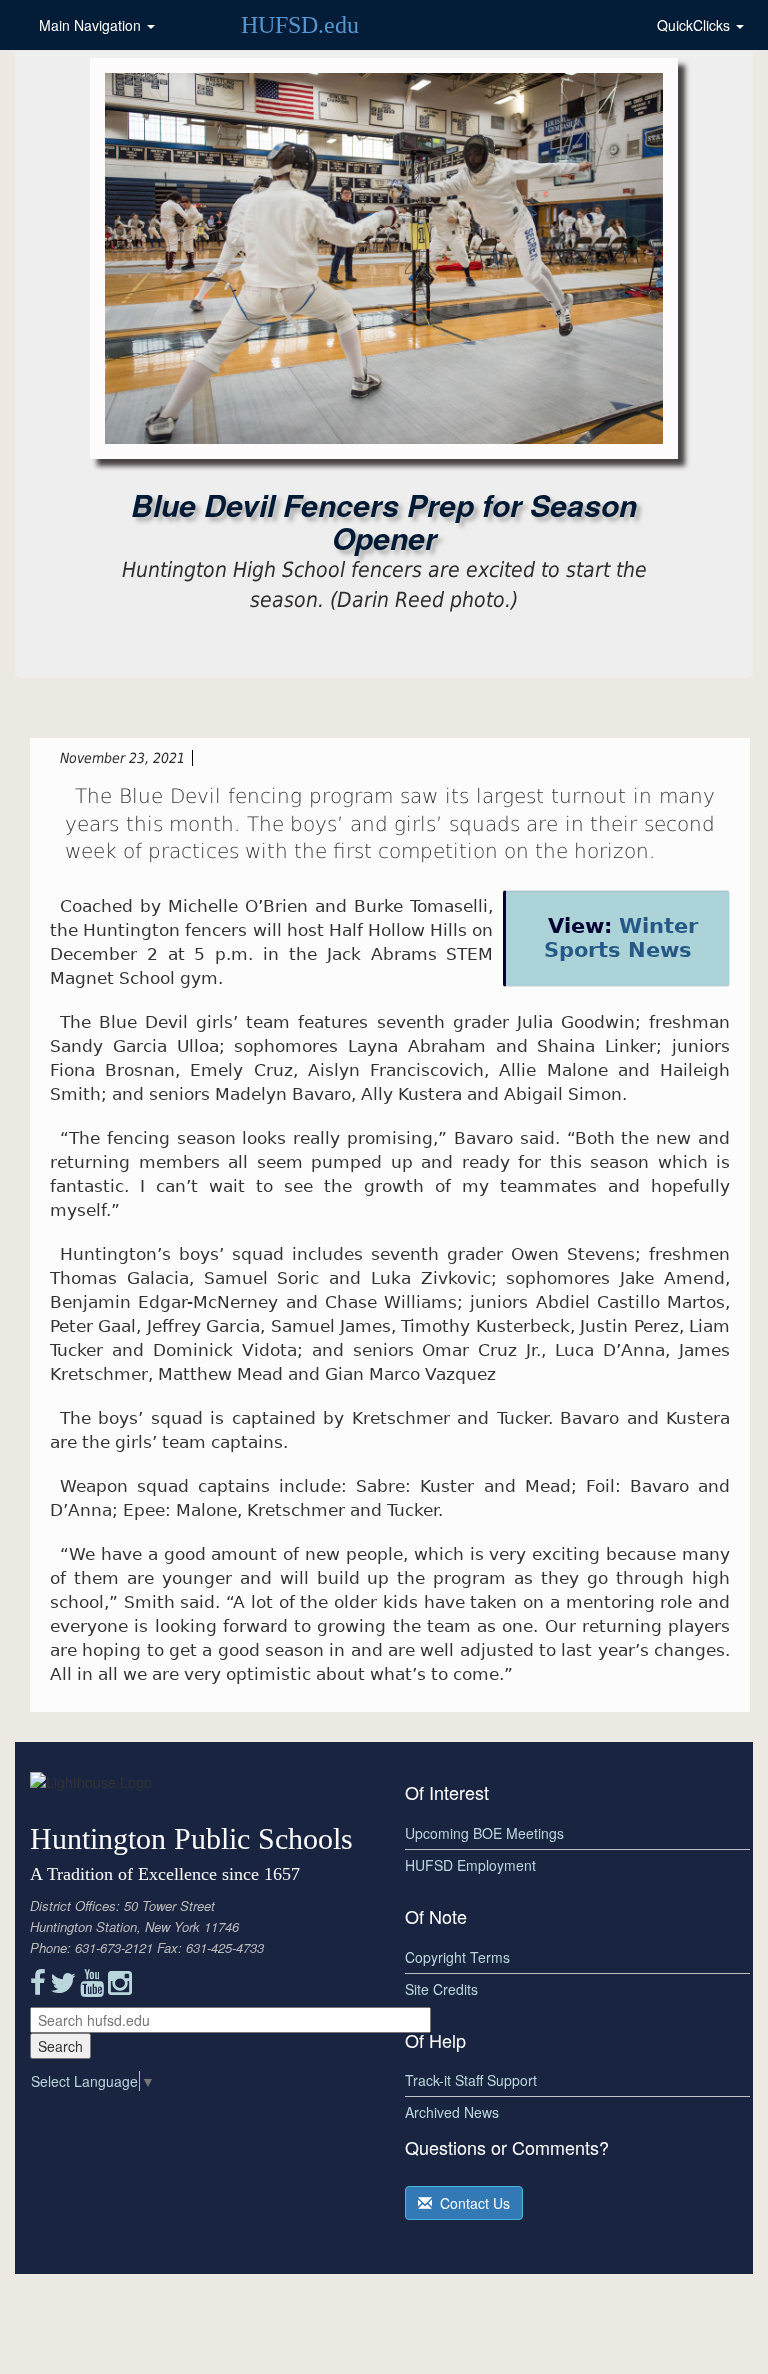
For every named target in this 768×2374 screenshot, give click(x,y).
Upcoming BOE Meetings (484, 1833)
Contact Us (471, 2203)
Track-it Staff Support (471, 2080)
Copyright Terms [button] (457, 1957)
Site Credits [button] (441, 1989)
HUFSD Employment (470, 1865)
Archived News (452, 2112)
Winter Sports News (621, 937)
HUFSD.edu (300, 25)
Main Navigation (92, 25)
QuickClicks (695, 25)
